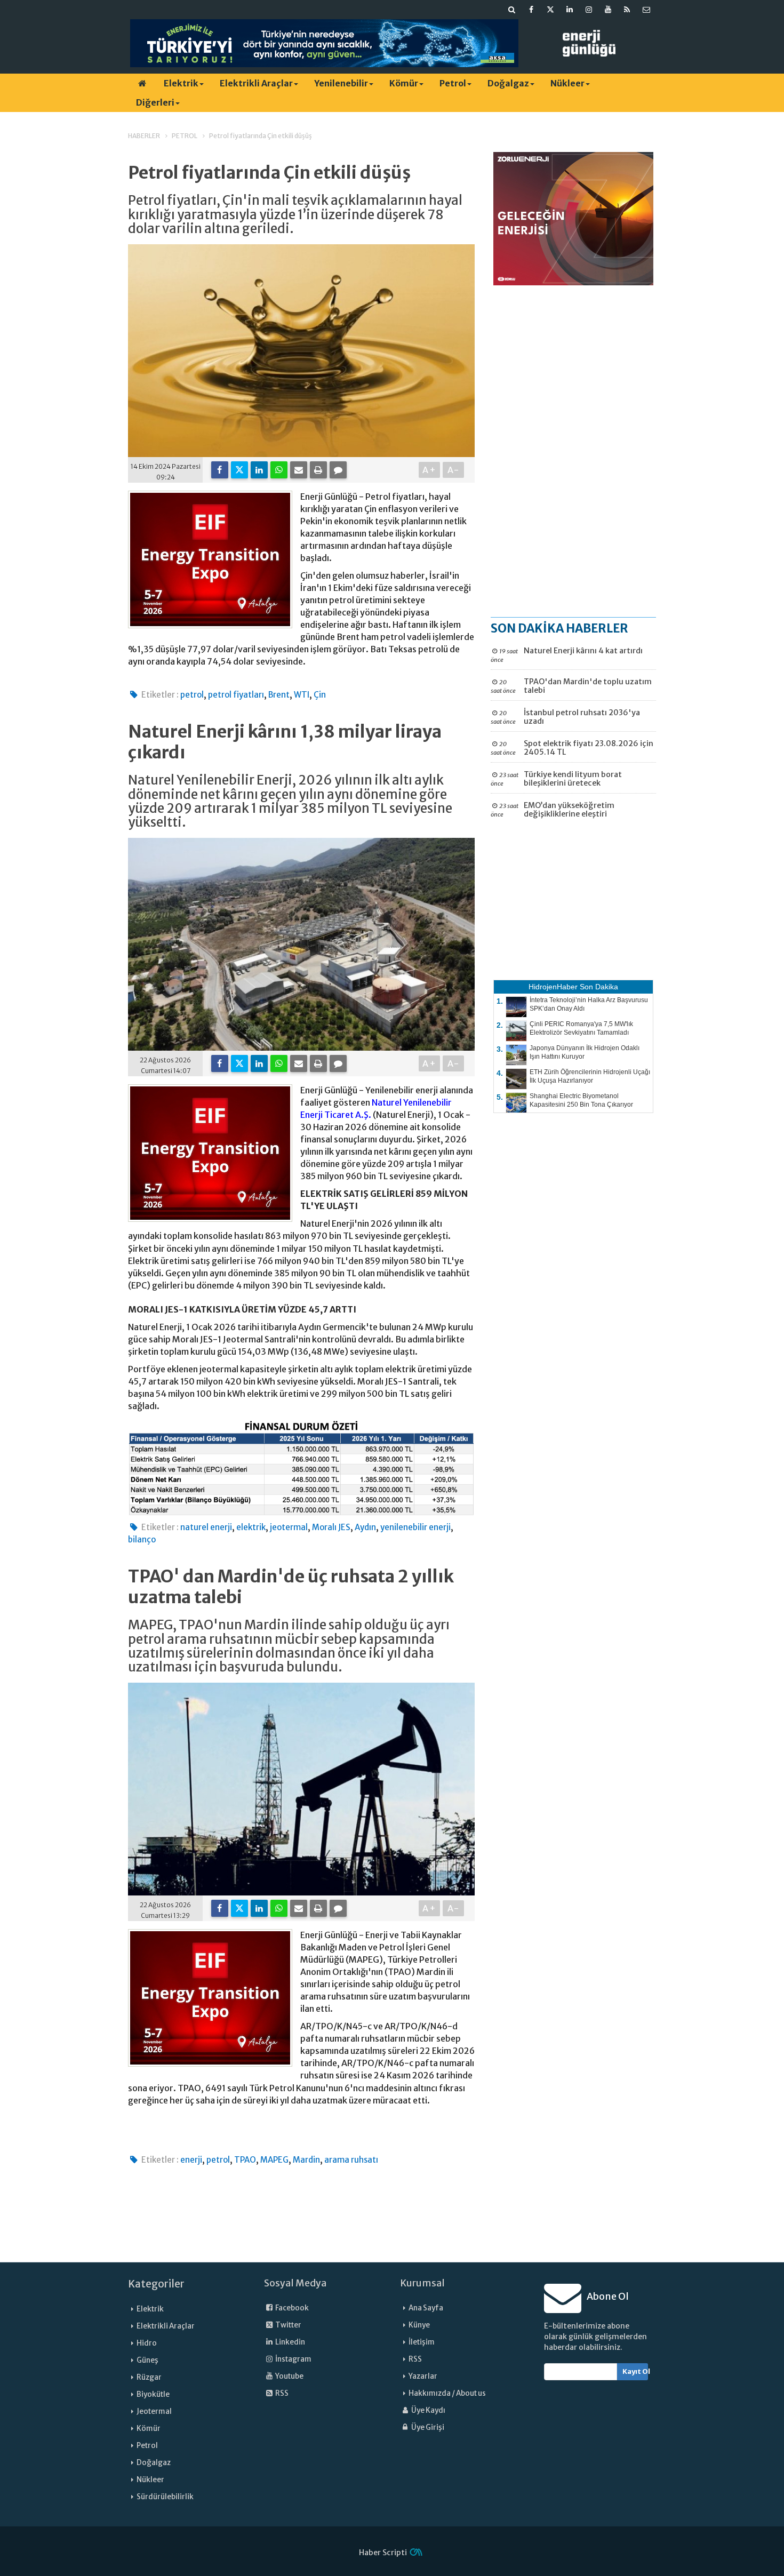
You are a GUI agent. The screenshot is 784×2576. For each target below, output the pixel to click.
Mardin (306, 2160)
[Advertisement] (573, 451)
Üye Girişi (427, 2427)
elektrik (251, 1527)
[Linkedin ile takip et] (570, 10)
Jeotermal (154, 2411)
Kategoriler (156, 2284)
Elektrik (181, 83)
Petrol (453, 83)
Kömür (404, 83)
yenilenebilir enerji (415, 1527)
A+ (430, 470)
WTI (302, 695)
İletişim (422, 2342)
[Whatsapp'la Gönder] (279, 470)
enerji (191, 2160)
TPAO (245, 2160)
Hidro (147, 2343)
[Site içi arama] (512, 10)
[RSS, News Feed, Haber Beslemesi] (627, 10)
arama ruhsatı (351, 2160)
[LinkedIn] (259, 470)
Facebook (291, 2308)
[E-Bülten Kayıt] (646, 10)
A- (454, 470)
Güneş (147, 2360)
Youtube (289, 2376)
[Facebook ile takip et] (531, 10)
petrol (192, 695)
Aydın (365, 1527)
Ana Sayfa (426, 2308)
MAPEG (274, 2160)
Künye (419, 2325)
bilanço (142, 1539)
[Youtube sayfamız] (608, 10)
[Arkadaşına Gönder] (299, 470)
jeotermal (289, 1527)
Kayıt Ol (635, 2371)
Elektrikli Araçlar (256, 83)
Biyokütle (153, 2394)
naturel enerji (206, 1527)
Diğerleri (155, 102)
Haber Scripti (383, 2553)
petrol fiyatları (236, 695)
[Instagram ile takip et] (589, 10)
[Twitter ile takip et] (550, 10)
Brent (279, 695)
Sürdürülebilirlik (165, 2497)
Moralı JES (331, 1527)
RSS (281, 2393)
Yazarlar (423, 2376)
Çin (320, 695)
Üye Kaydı (428, 2410)
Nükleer (567, 83)
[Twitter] (239, 470)
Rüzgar (149, 2377)
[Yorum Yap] (338, 470)
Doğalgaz (508, 83)
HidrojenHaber (553, 987)
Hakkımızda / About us (447, 2393)
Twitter (288, 2325)
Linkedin (290, 2342)
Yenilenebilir (341, 83)
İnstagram (293, 2359)
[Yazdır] (318, 470)
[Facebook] (220, 470)
